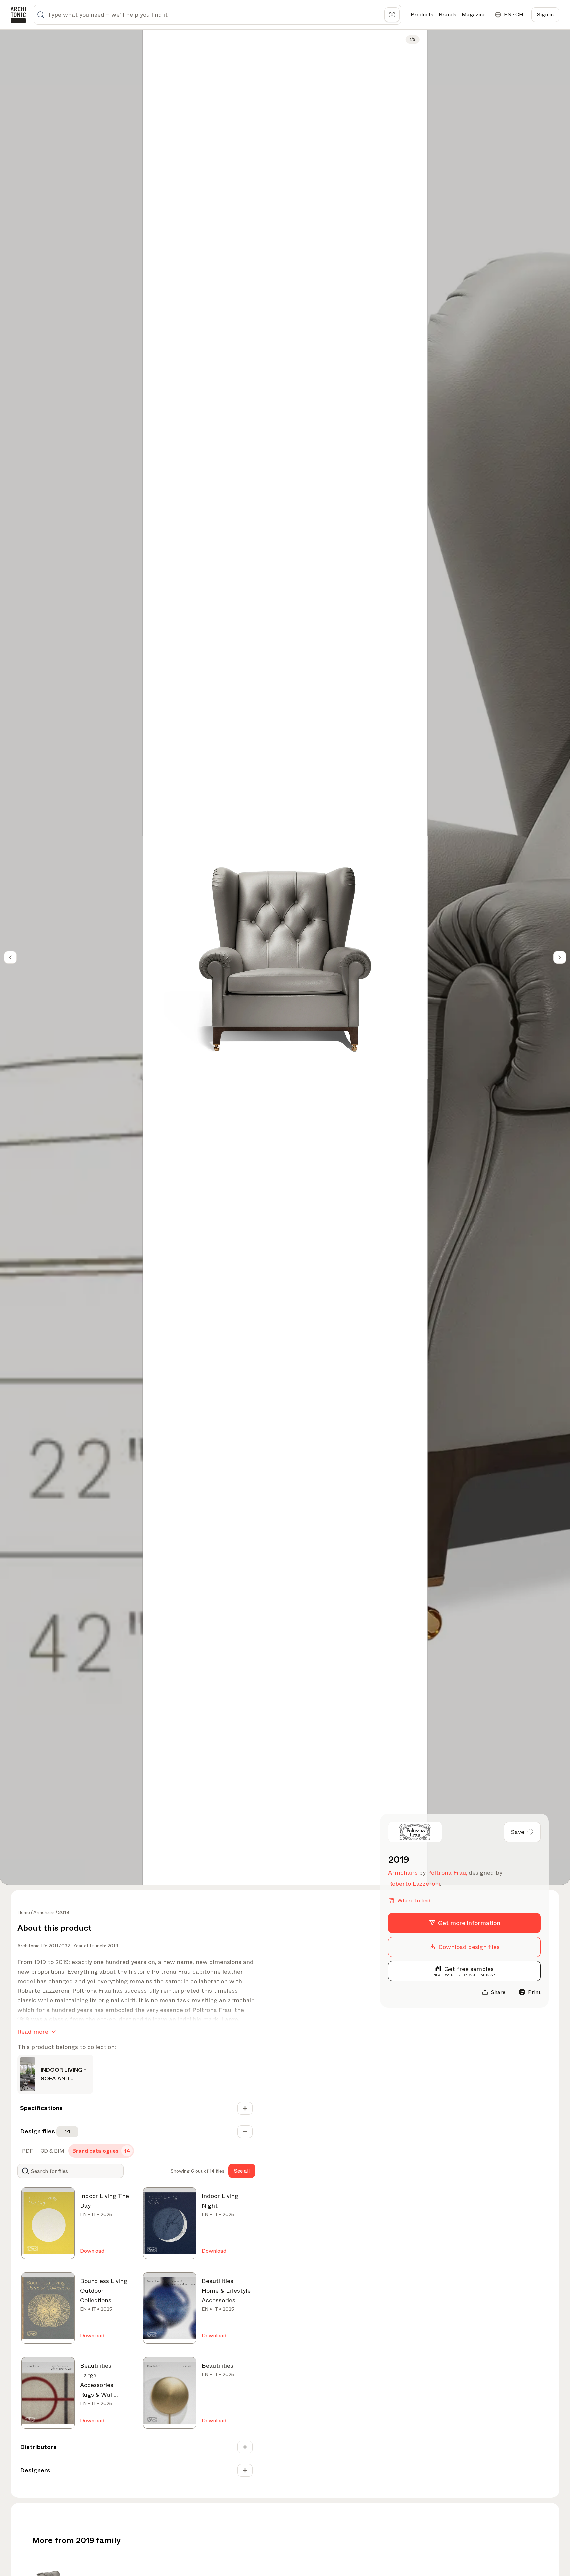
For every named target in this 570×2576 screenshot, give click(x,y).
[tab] (27, 2151)
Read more (33, 2032)
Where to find (414, 1901)
